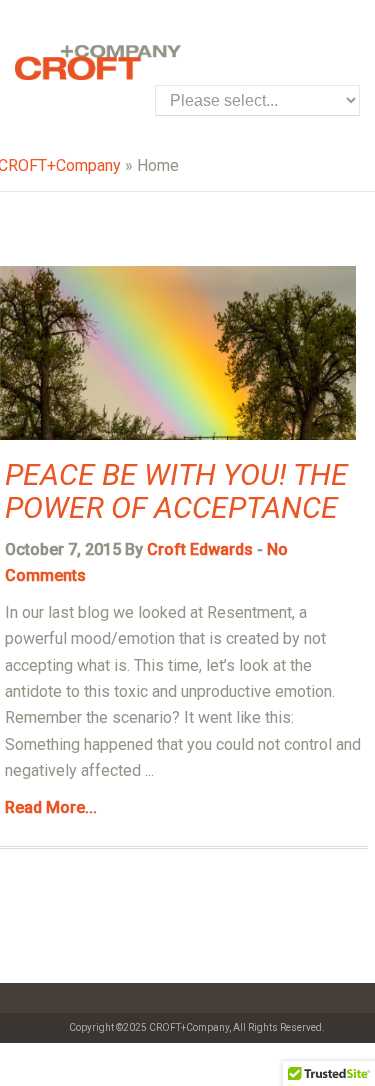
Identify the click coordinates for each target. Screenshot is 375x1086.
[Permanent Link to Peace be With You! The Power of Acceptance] (178, 434)
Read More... (51, 807)
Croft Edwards (200, 549)
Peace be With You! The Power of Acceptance (176, 491)
